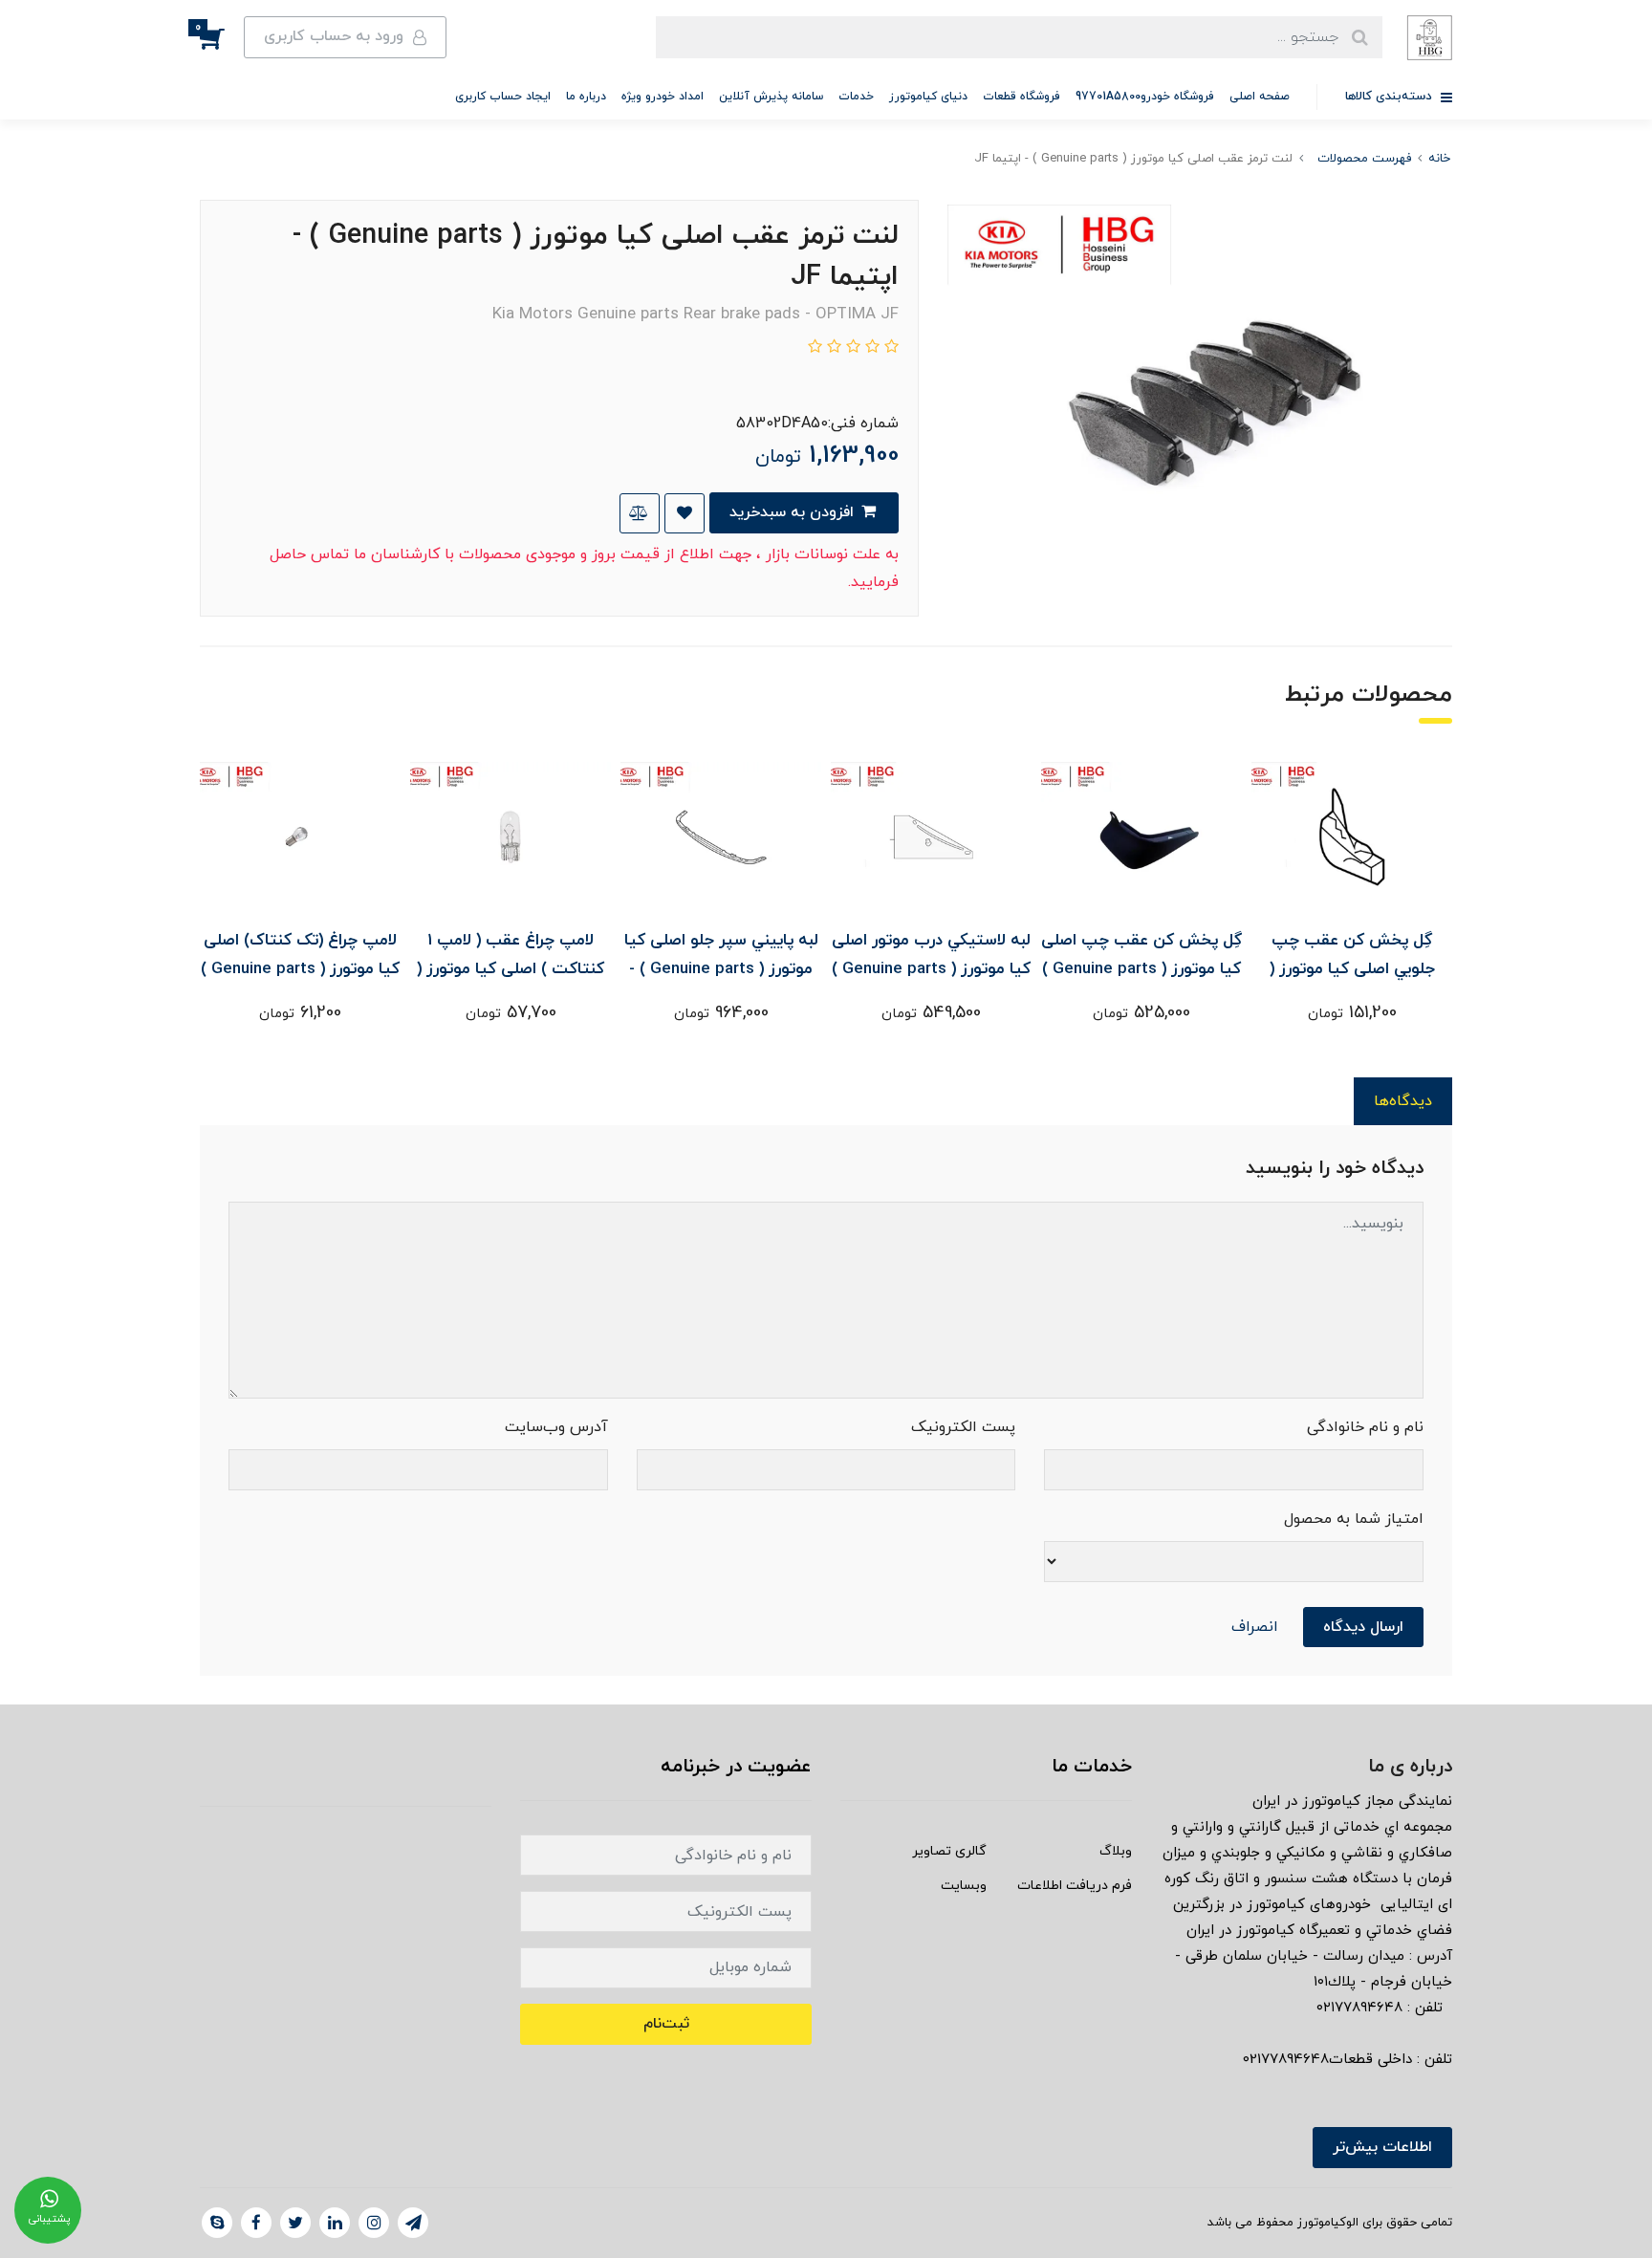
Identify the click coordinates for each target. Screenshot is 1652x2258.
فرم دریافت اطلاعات (1075, 1886)
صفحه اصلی (1260, 97)
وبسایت (964, 1886)
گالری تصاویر (949, 1851)
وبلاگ (1116, 1851)
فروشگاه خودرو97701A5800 (1145, 97)
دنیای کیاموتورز (928, 97)
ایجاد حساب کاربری (503, 97)
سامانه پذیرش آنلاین (771, 97)
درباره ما (586, 97)
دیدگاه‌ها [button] (1403, 1101)
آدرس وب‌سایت (556, 1427)
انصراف (1255, 1627)
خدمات (856, 97)
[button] (222, 37)
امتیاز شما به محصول (1354, 1519)
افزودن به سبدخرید (794, 512)
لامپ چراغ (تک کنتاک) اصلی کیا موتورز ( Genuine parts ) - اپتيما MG (300, 969)
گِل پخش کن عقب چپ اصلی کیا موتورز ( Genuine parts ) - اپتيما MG (1141, 969)
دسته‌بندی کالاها (1391, 97)
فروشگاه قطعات (1022, 97)
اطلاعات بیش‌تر (1382, 2147)
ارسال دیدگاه (1363, 1627)
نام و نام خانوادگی (1365, 1427)
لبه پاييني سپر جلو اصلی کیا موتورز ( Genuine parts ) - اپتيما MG (721, 969)
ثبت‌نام (666, 2024)
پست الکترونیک (963, 1427)
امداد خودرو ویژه (663, 97)
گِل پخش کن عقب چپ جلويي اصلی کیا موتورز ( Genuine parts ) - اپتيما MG (1352, 969)
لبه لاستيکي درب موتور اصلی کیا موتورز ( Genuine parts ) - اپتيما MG (931, 969)
